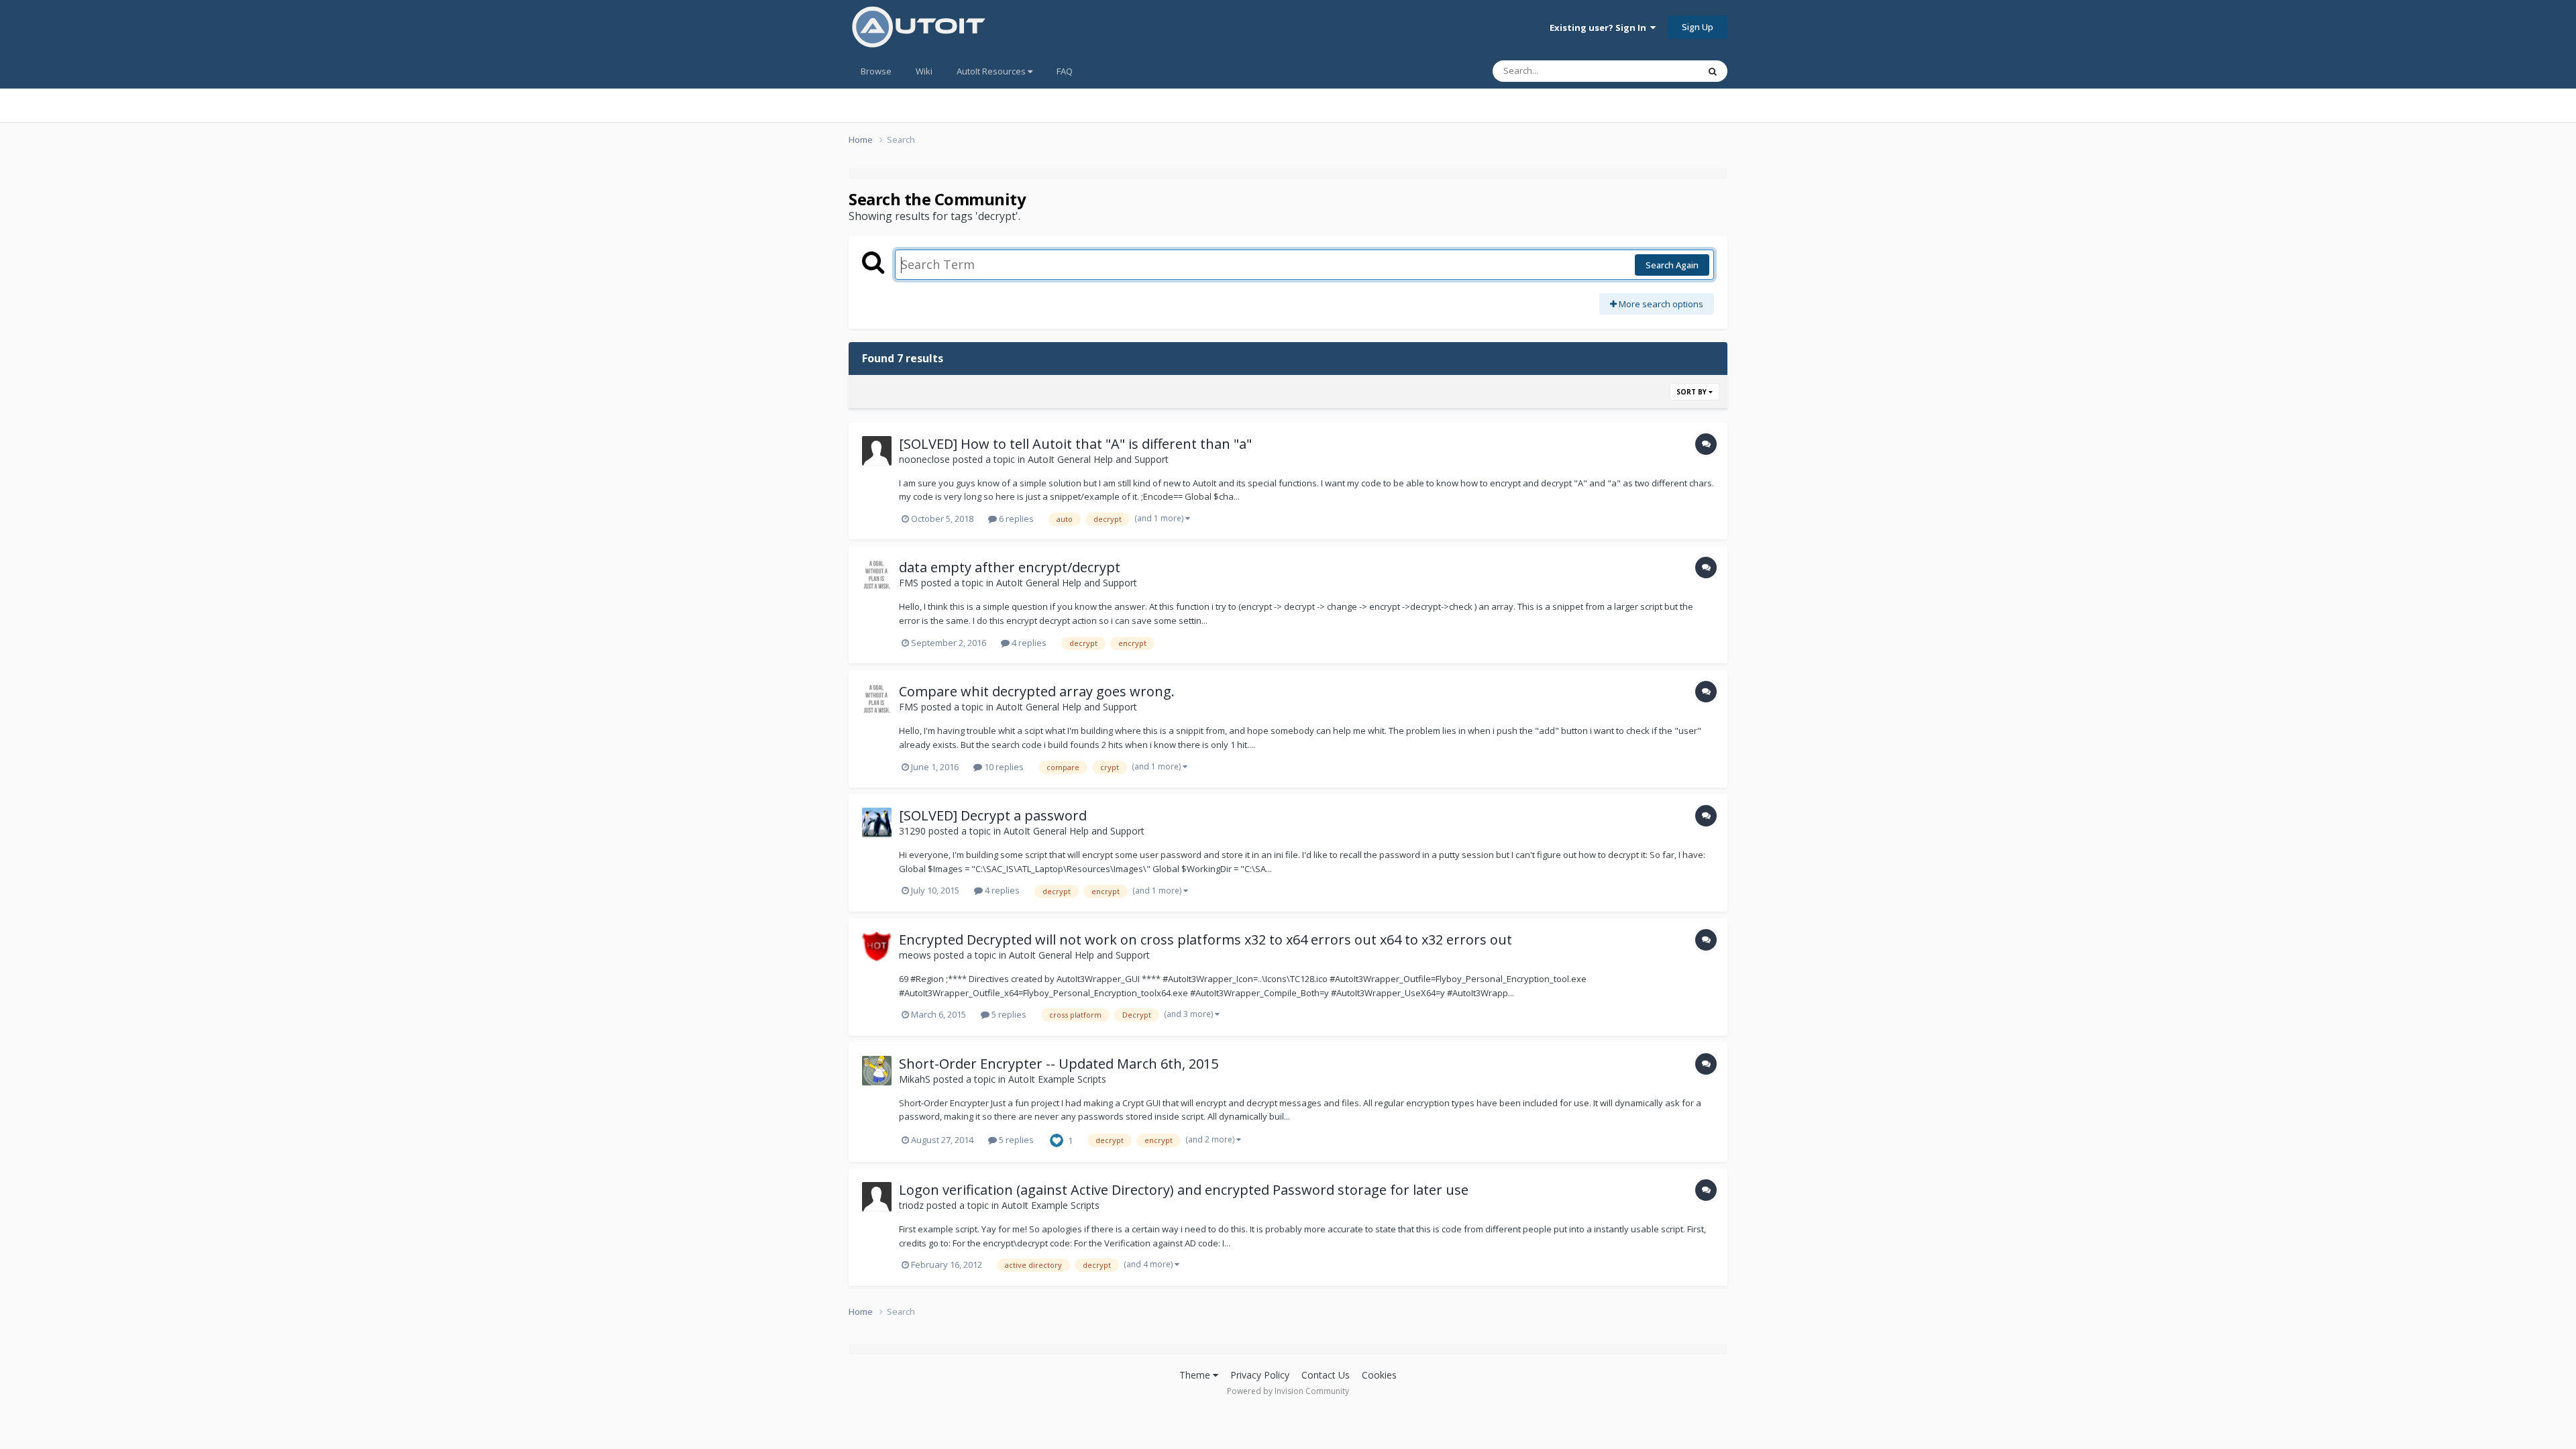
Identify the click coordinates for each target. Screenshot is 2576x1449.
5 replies (1008, 1014)
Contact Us (1326, 1375)
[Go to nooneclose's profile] (877, 451)
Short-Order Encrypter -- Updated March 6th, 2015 (1059, 1064)
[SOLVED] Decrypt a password (993, 815)
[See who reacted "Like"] (1057, 1139)
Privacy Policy (1260, 1375)
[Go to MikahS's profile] (877, 1071)
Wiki (924, 71)
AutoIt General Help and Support (1098, 459)
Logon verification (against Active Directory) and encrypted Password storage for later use (1184, 1190)
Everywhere (1658, 71)
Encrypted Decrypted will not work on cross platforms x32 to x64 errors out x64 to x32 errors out (1205, 940)
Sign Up (1698, 27)
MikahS (915, 1079)
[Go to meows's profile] (877, 947)
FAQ (1065, 71)
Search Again (1672, 265)
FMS (909, 583)
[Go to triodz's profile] (877, 1197)
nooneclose (924, 459)
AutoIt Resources (992, 71)
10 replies (1003, 767)
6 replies (1015, 519)
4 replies (1028, 643)
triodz (911, 1205)
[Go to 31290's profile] (877, 822)
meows (915, 955)
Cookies (1379, 1375)
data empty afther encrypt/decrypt (1010, 567)
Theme (1196, 1375)
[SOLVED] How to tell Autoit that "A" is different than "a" (1075, 444)
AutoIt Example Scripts (1057, 1079)
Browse (876, 71)
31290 (912, 831)
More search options (1660, 304)
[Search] (1713, 71)
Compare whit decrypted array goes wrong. (1037, 691)
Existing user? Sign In (1600, 28)
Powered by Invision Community (1288, 1391)
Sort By (1693, 392)
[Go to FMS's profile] (877, 574)
